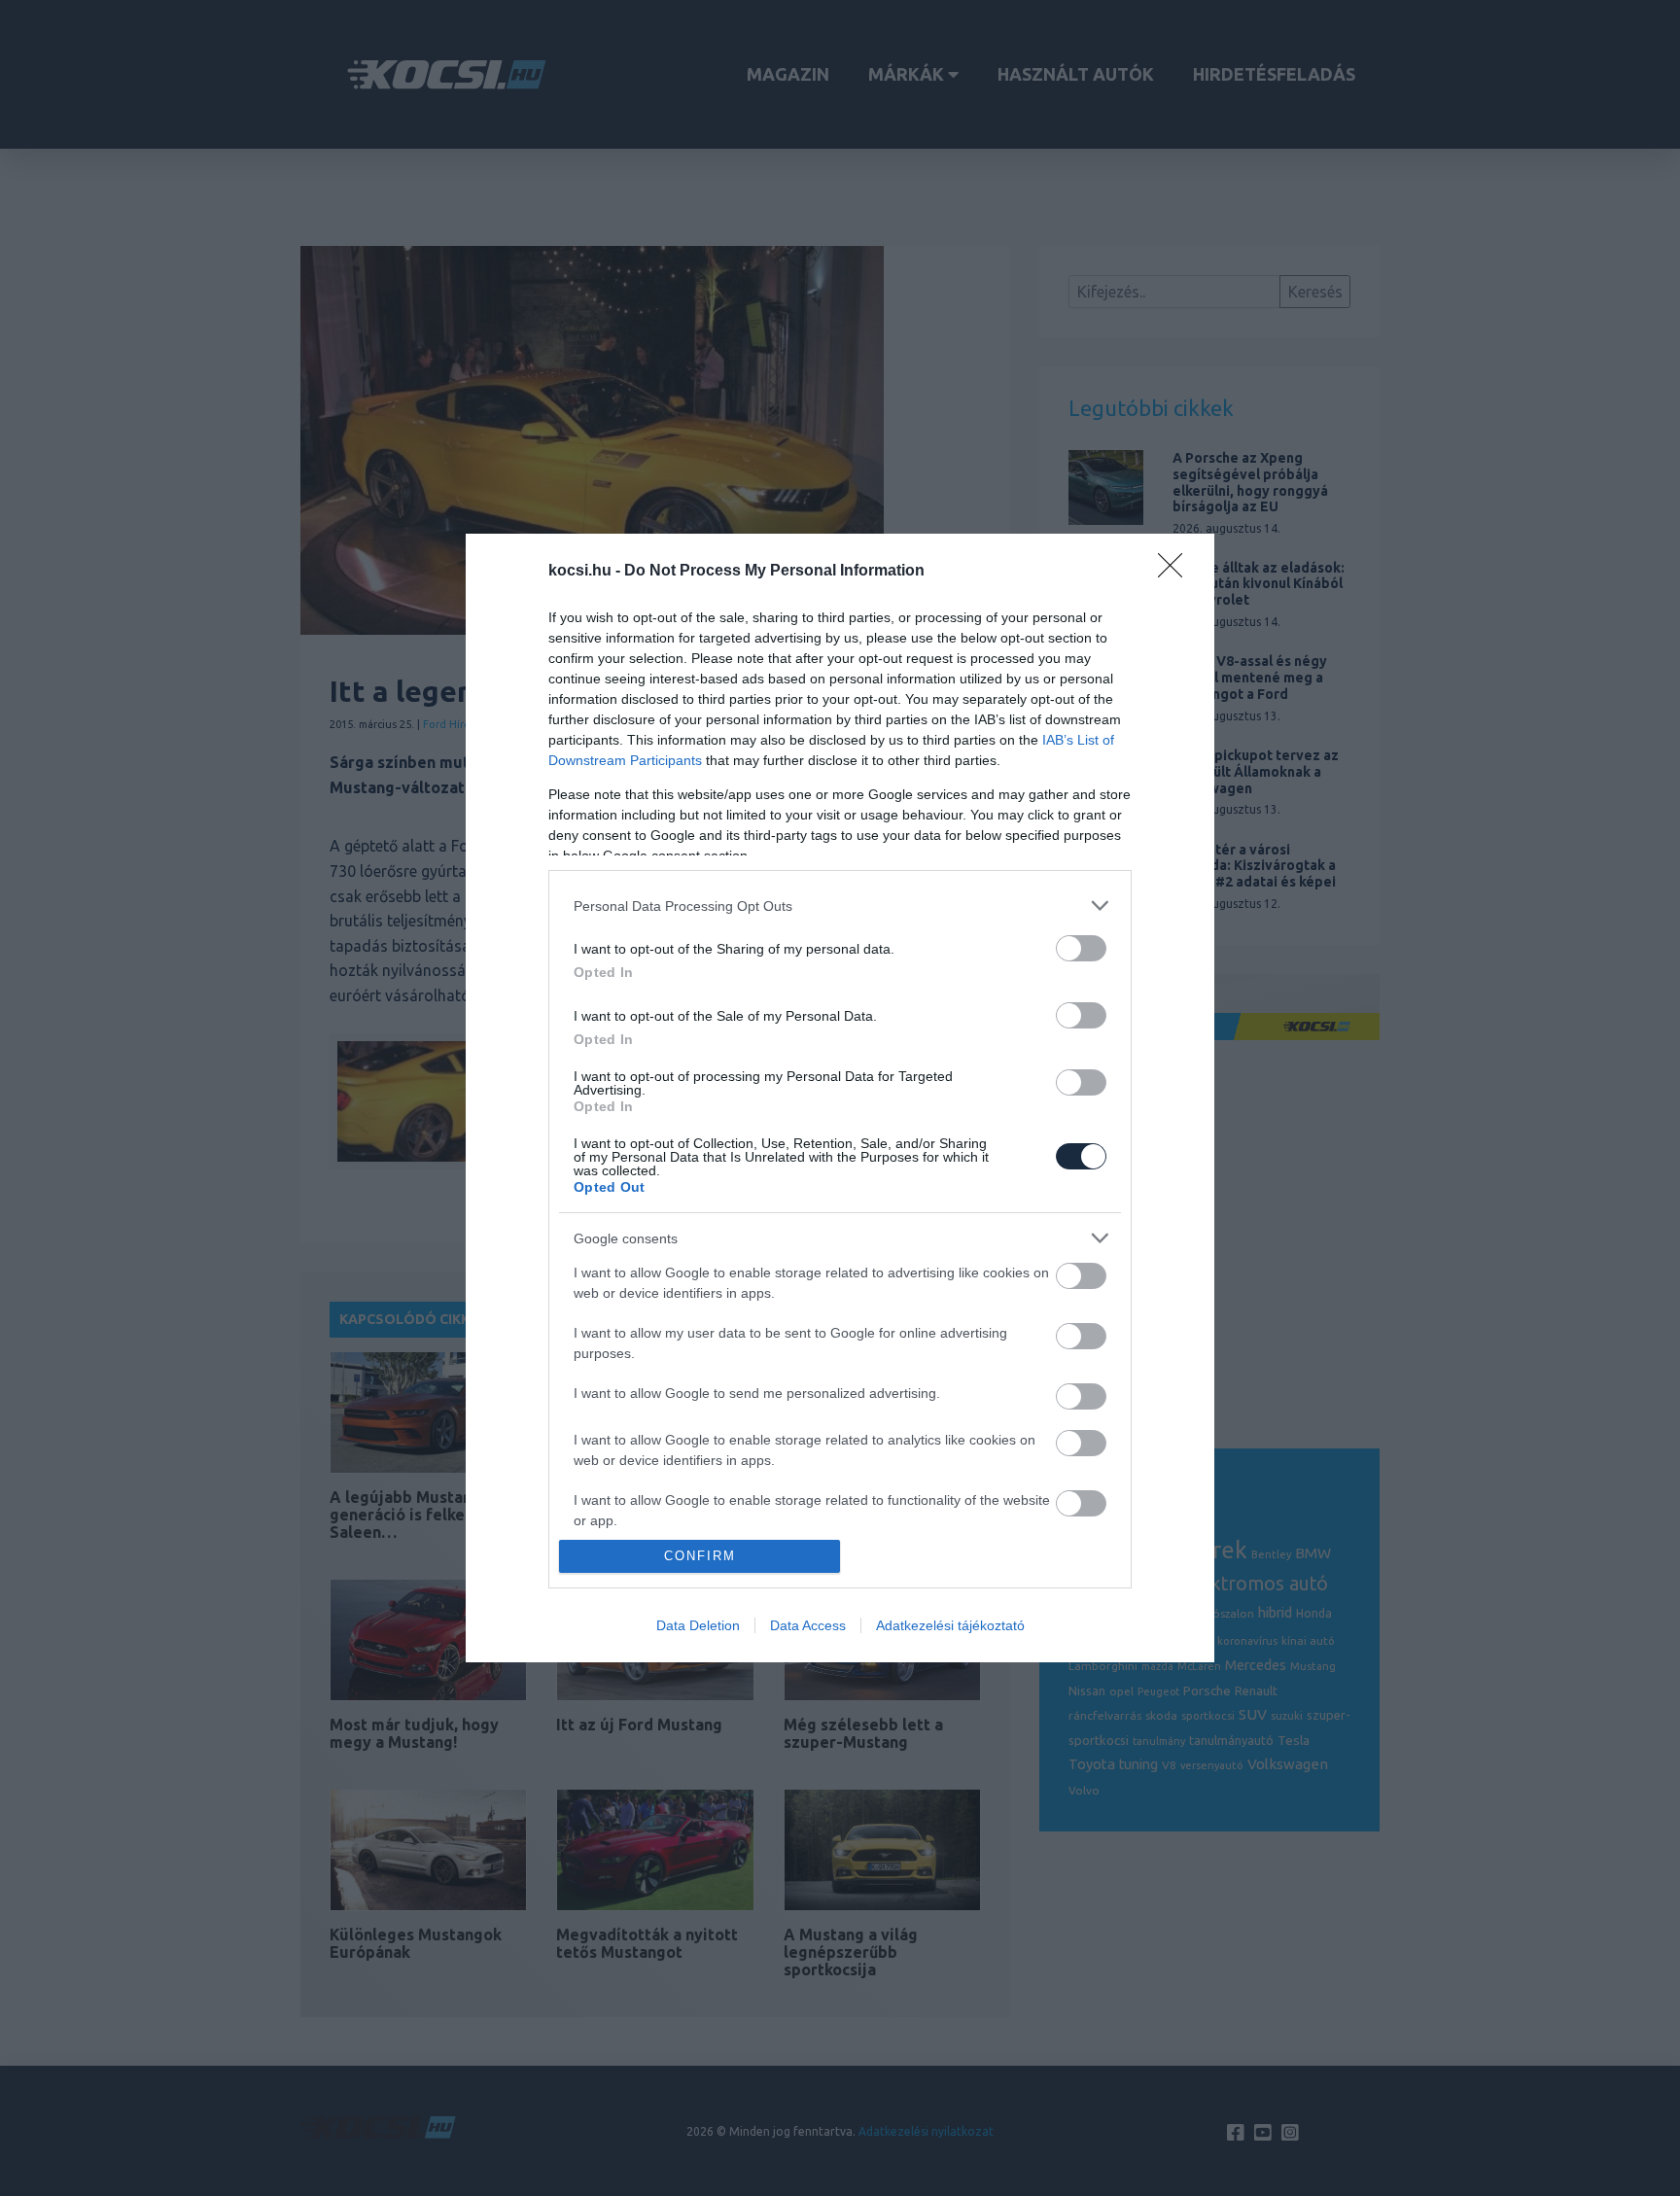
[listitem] (840, 906)
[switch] (1081, 948)
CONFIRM (700, 1556)
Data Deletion (698, 1625)
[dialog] (840, 1098)
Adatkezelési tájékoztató (950, 1625)
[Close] (1176, 572)
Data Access (808, 1625)
